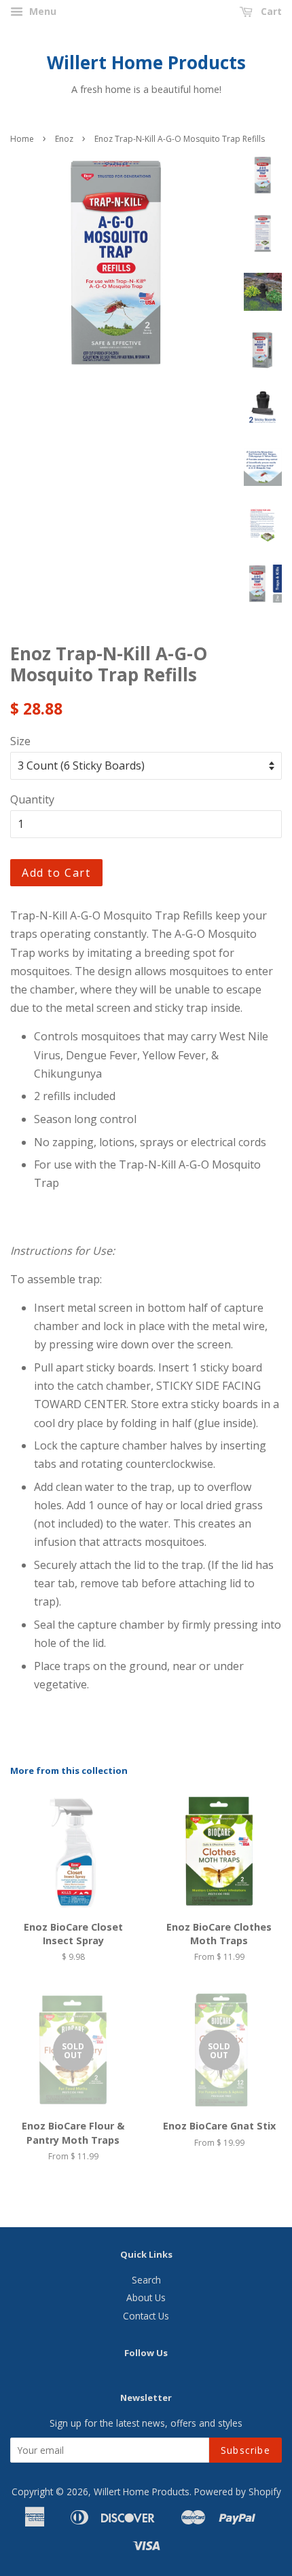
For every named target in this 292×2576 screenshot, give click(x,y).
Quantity (32, 799)
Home (22, 139)
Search (146, 2280)
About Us (146, 2297)
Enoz (64, 139)
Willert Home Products (146, 63)
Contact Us (146, 2316)
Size (20, 741)
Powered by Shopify (238, 2492)
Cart (270, 11)
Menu (41, 11)
